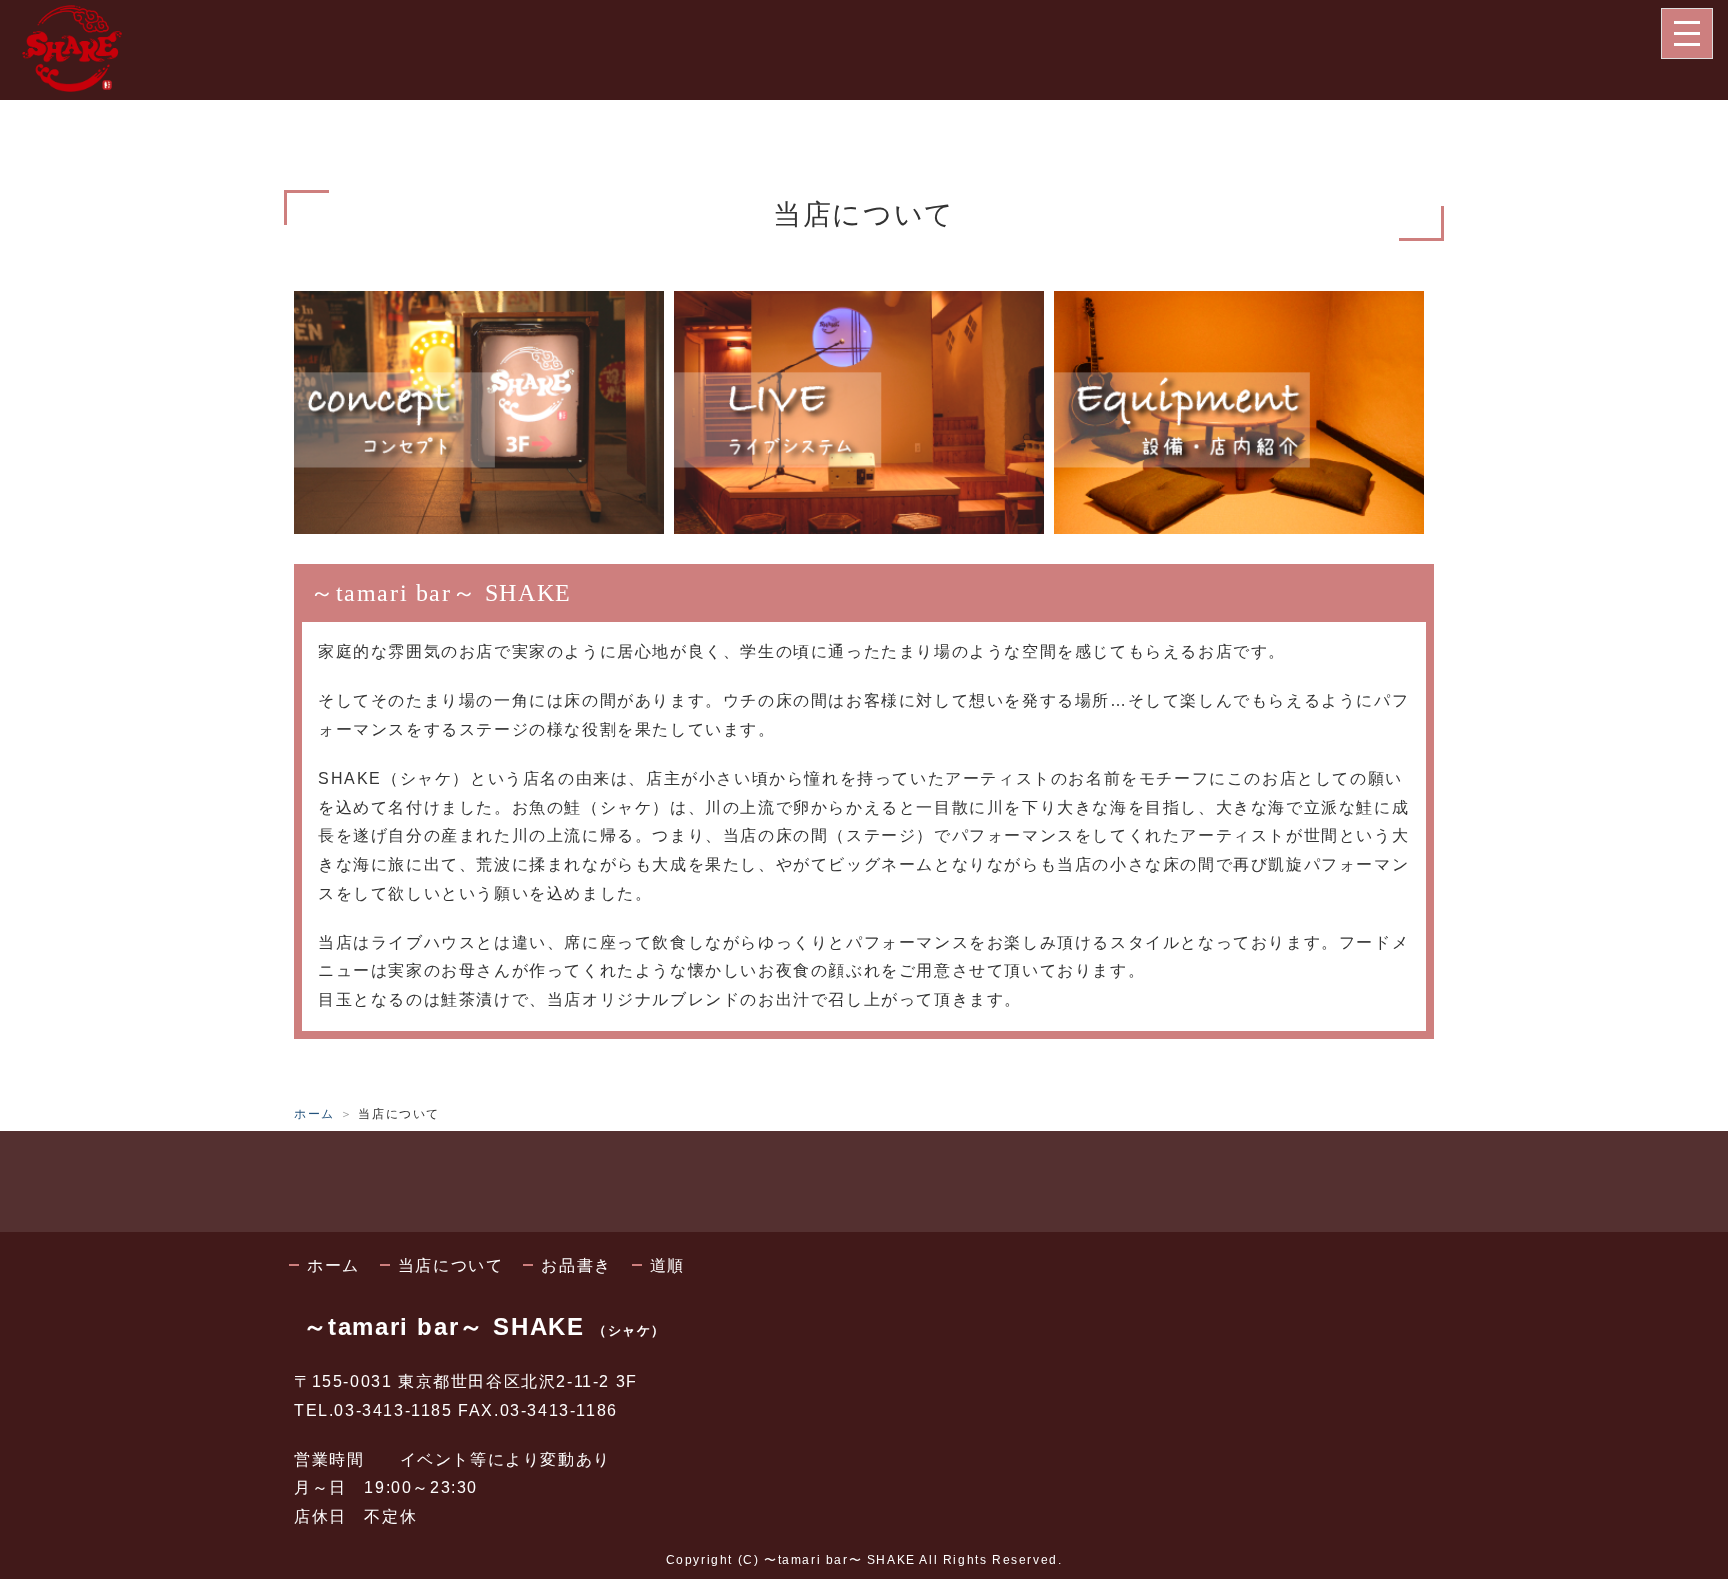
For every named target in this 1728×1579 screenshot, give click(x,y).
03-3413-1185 (393, 1410)
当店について (451, 1265)
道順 (667, 1265)
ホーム (314, 1114)
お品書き (576, 1265)
